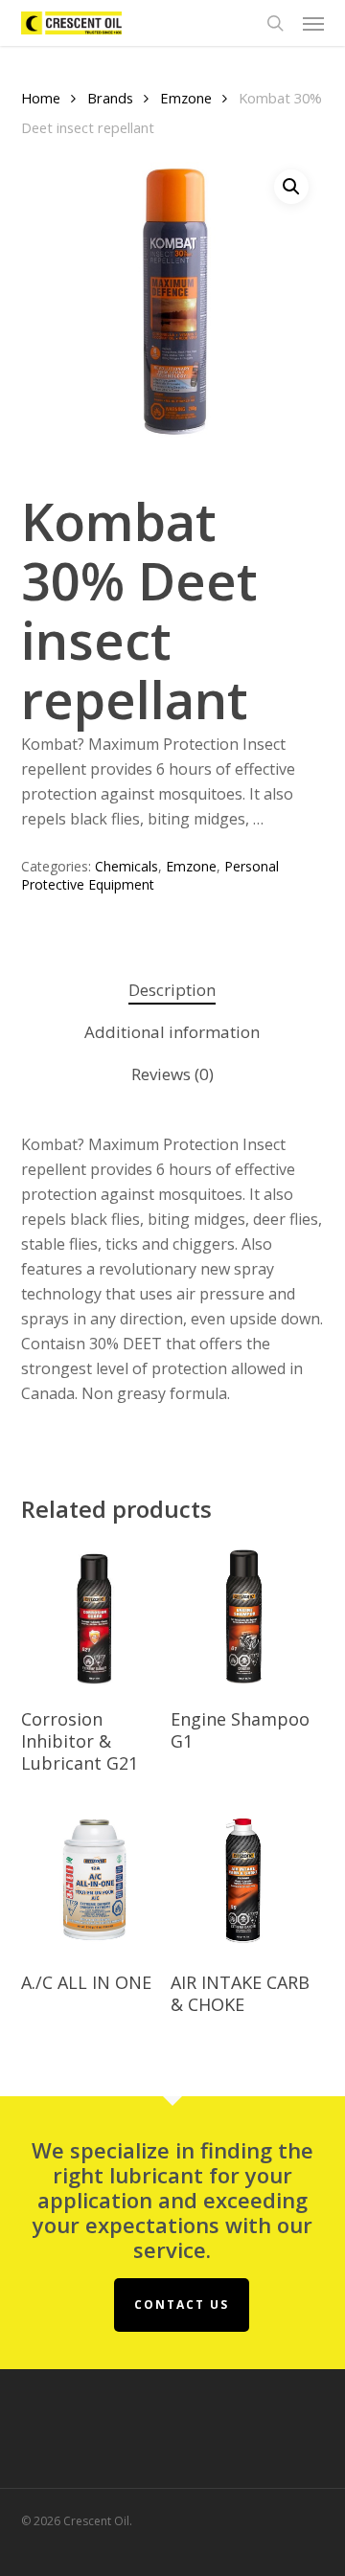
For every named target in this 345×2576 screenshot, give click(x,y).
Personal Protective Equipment (150, 876)
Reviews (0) (172, 1074)
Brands (110, 98)
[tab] (173, 991)
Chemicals (126, 866)
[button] (313, 23)
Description (172, 990)
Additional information (172, 1032)
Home (41, 98)
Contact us (182, 2305)
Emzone (186, 98)
